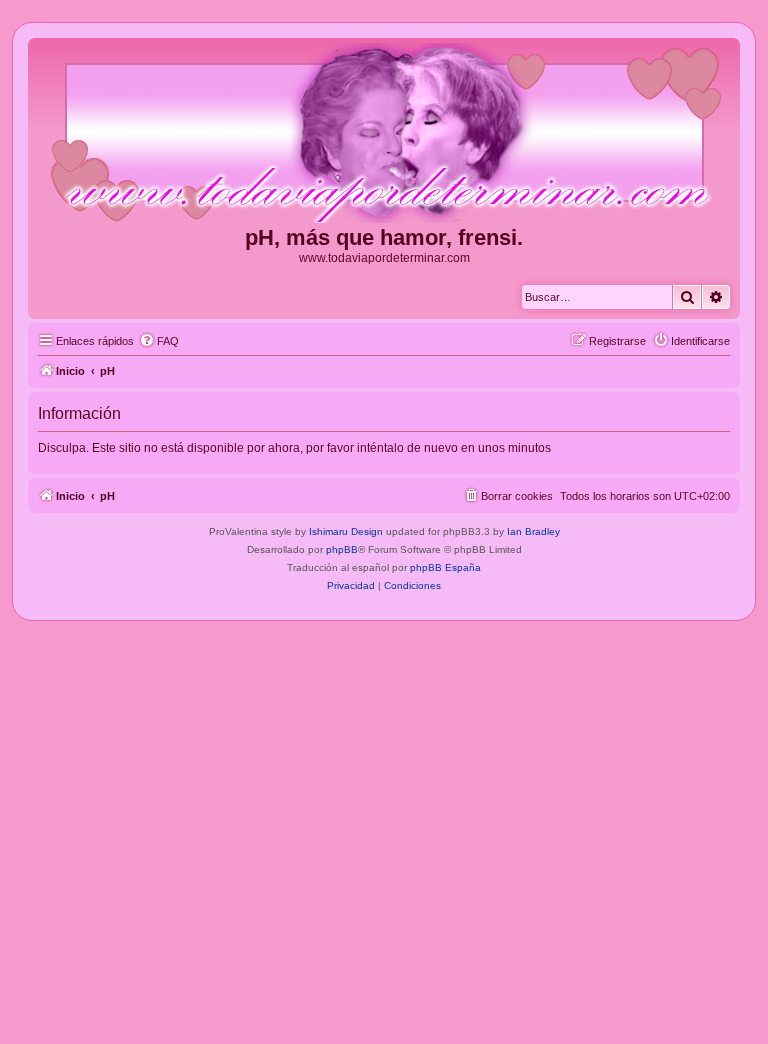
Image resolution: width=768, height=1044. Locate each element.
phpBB (342, 549)
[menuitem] (159, 341)
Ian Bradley (533, 531)
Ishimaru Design (346, 531)
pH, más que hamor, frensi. (384, 237)
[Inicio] (384, 134)
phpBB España (445, 567)
